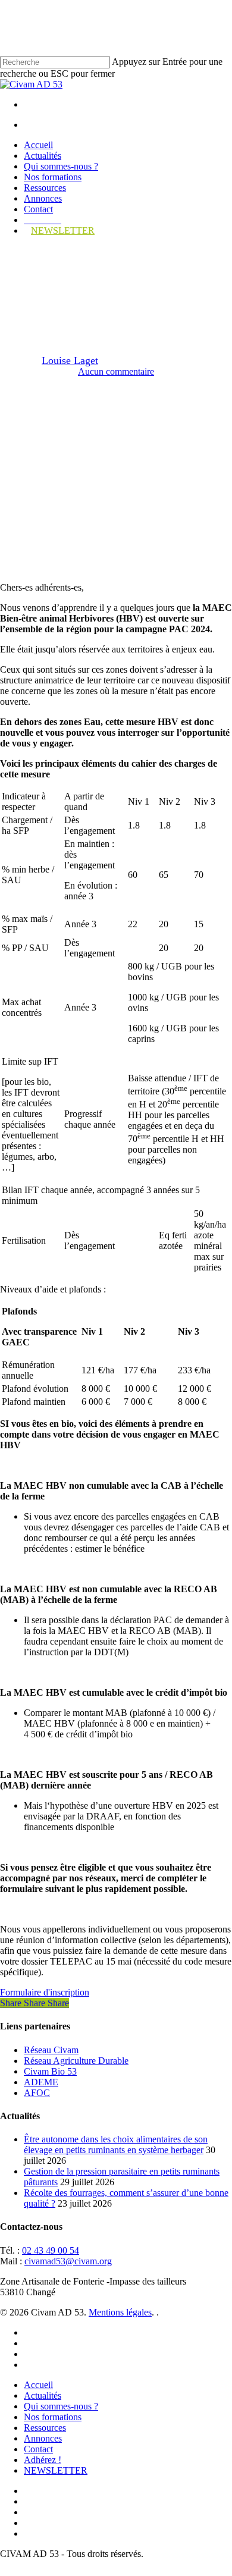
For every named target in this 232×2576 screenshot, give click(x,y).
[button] (45, 1992)
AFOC (37, 2093)
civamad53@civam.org (68, 2261)
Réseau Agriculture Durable (76, 2061)
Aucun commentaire (116, 371)
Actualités (43, 2395)
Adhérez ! (43, 2460)
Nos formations (53, 2417)
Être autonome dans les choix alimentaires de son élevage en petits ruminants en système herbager (116, 2144)
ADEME (41, 2082)
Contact (38, 2449)
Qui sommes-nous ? (61, 2406)
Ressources (45, 2428)
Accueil (38, 2385)
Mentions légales (120, 2312)
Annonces (43, 2438)
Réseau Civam (51, 2050)
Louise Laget (70, 360)
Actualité (116, 256)
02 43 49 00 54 (51, 2250)
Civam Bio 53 (50, 2071)
